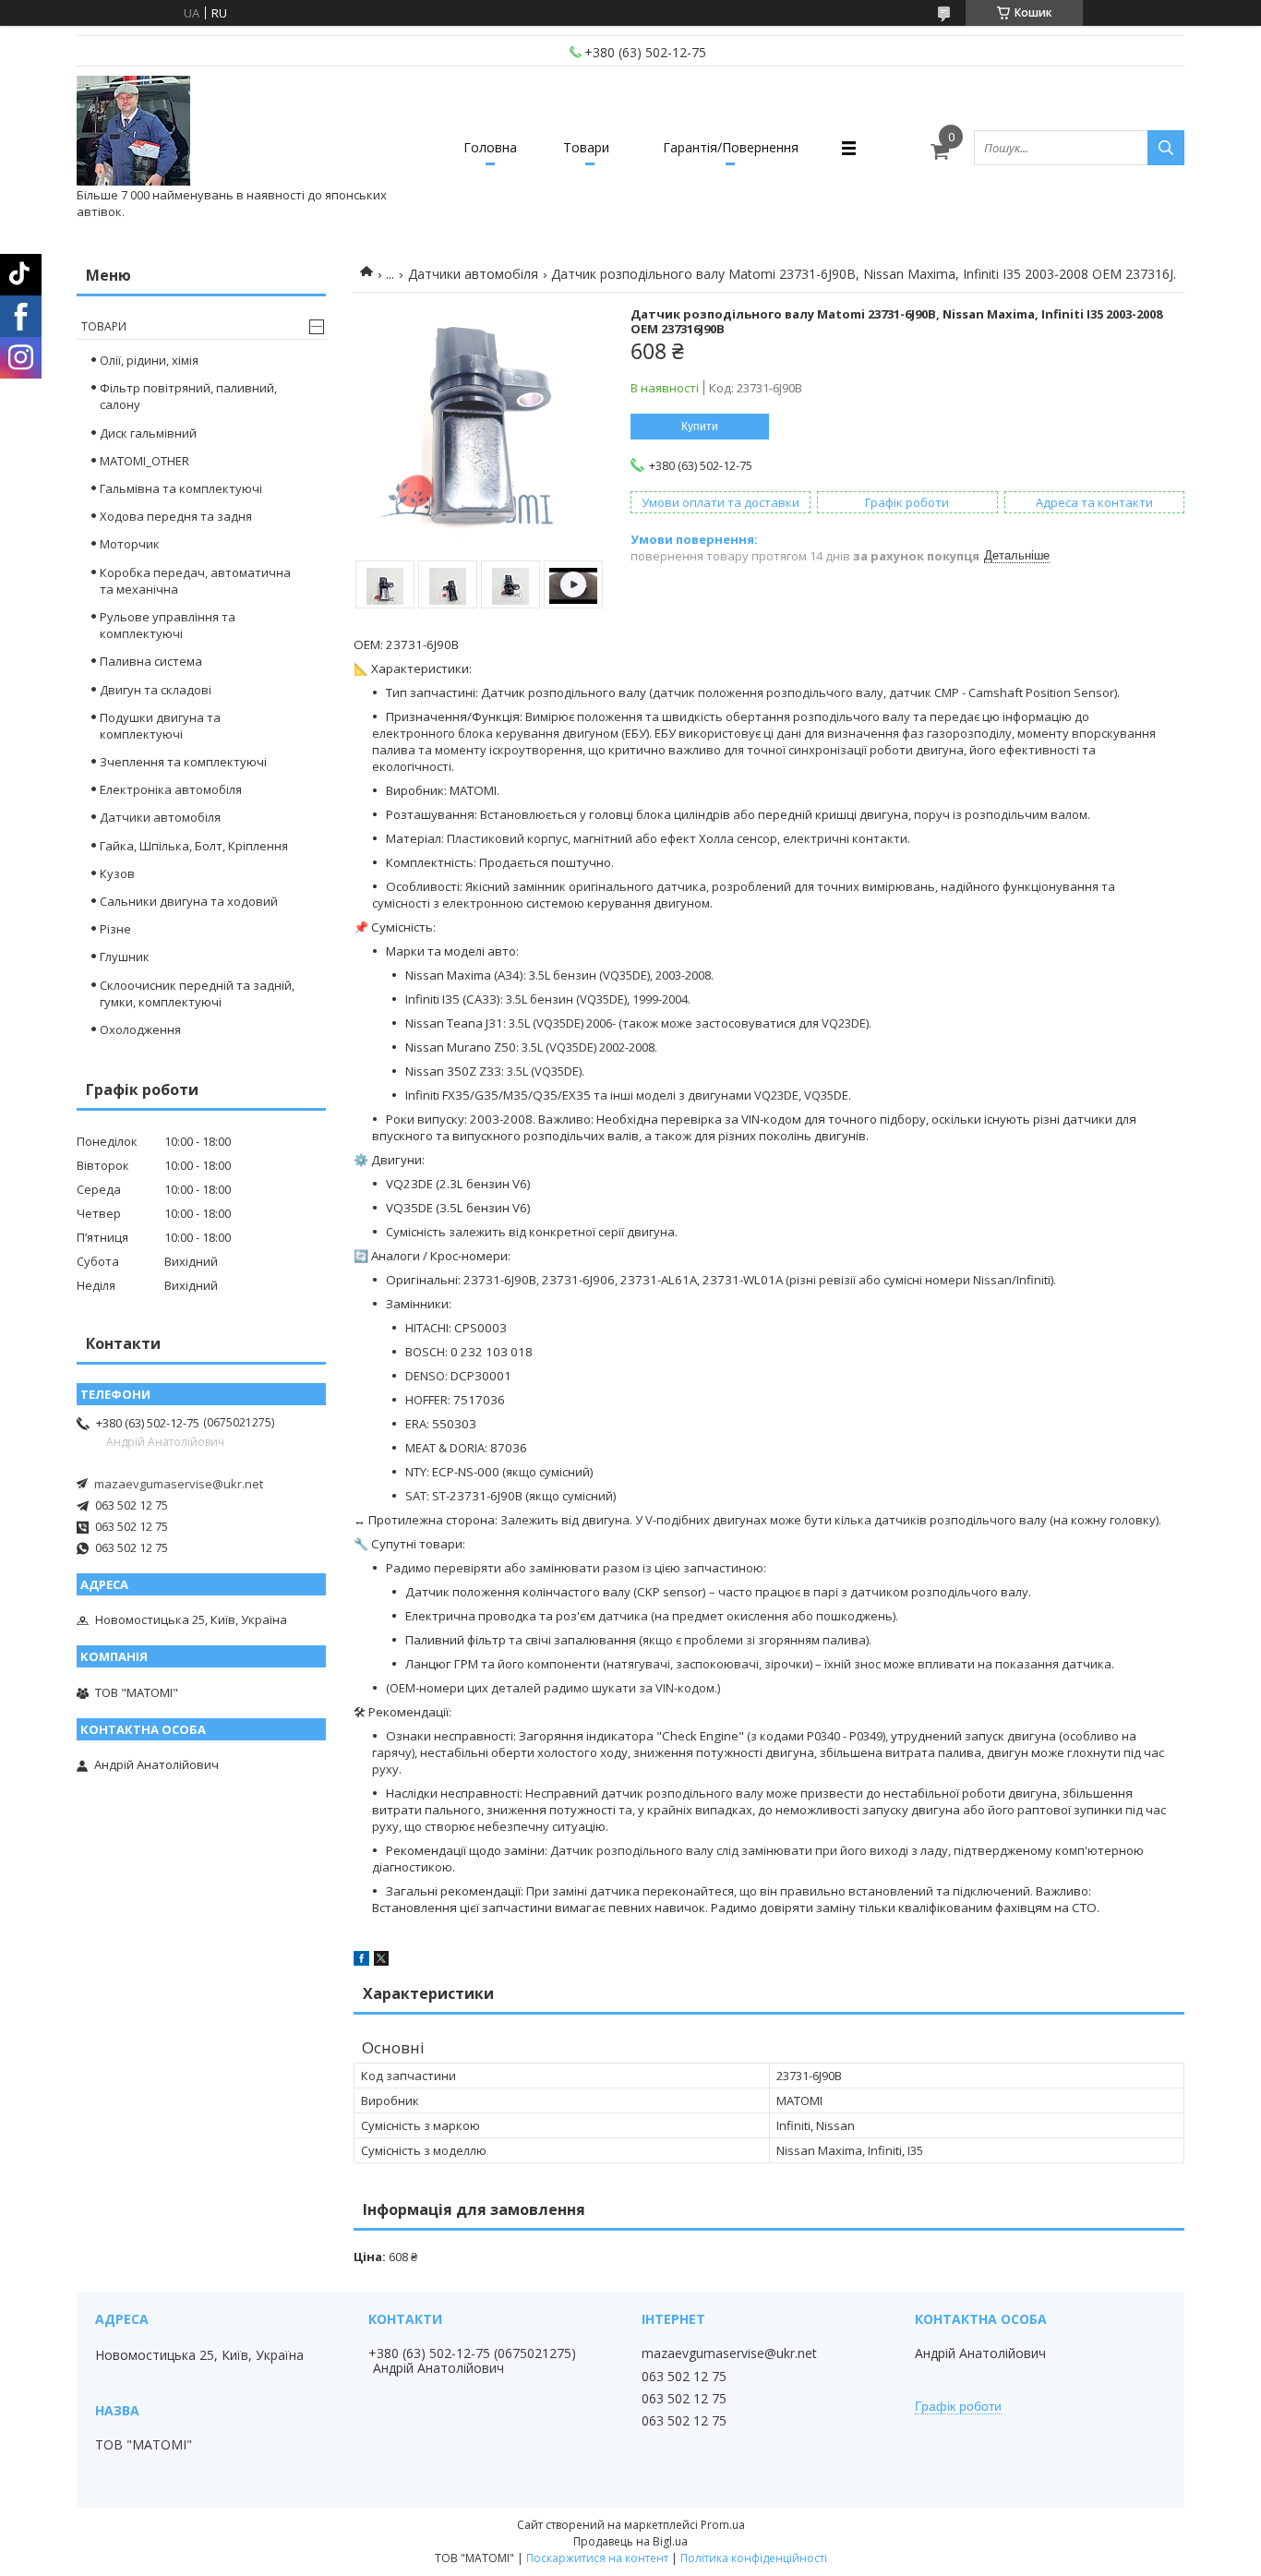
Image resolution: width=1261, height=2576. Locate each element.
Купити (700, 427)
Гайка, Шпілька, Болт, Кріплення (194, 846)
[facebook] (361, 1961)
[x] (381, 1961)
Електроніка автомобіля (171, 789)
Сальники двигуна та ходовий (189, 901)
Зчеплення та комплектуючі (183, 762)
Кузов (117, 873)
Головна (490, 147)
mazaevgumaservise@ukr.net (179, 1484)
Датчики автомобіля (473, 274)
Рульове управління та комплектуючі (168, 625)
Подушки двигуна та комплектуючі (160, 726)
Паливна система (151, 661)
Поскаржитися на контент (597, 2558)
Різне (115, 929)
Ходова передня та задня (176, 516)
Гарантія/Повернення (731, 147)
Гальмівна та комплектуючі (181, 488)
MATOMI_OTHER (144, 461)
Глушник (125, 957)
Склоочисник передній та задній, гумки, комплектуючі (197, 993)
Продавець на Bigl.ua (630, 2541)
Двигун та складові (156, 690)
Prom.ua (723, 2525)
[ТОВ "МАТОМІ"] (133, 131)
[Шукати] (1166, 148)
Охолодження (140, 1029)
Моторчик (130, 544)
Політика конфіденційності (754, 2558)
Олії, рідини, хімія (149, 360)
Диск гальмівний (148, 433)
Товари (586, 147)
